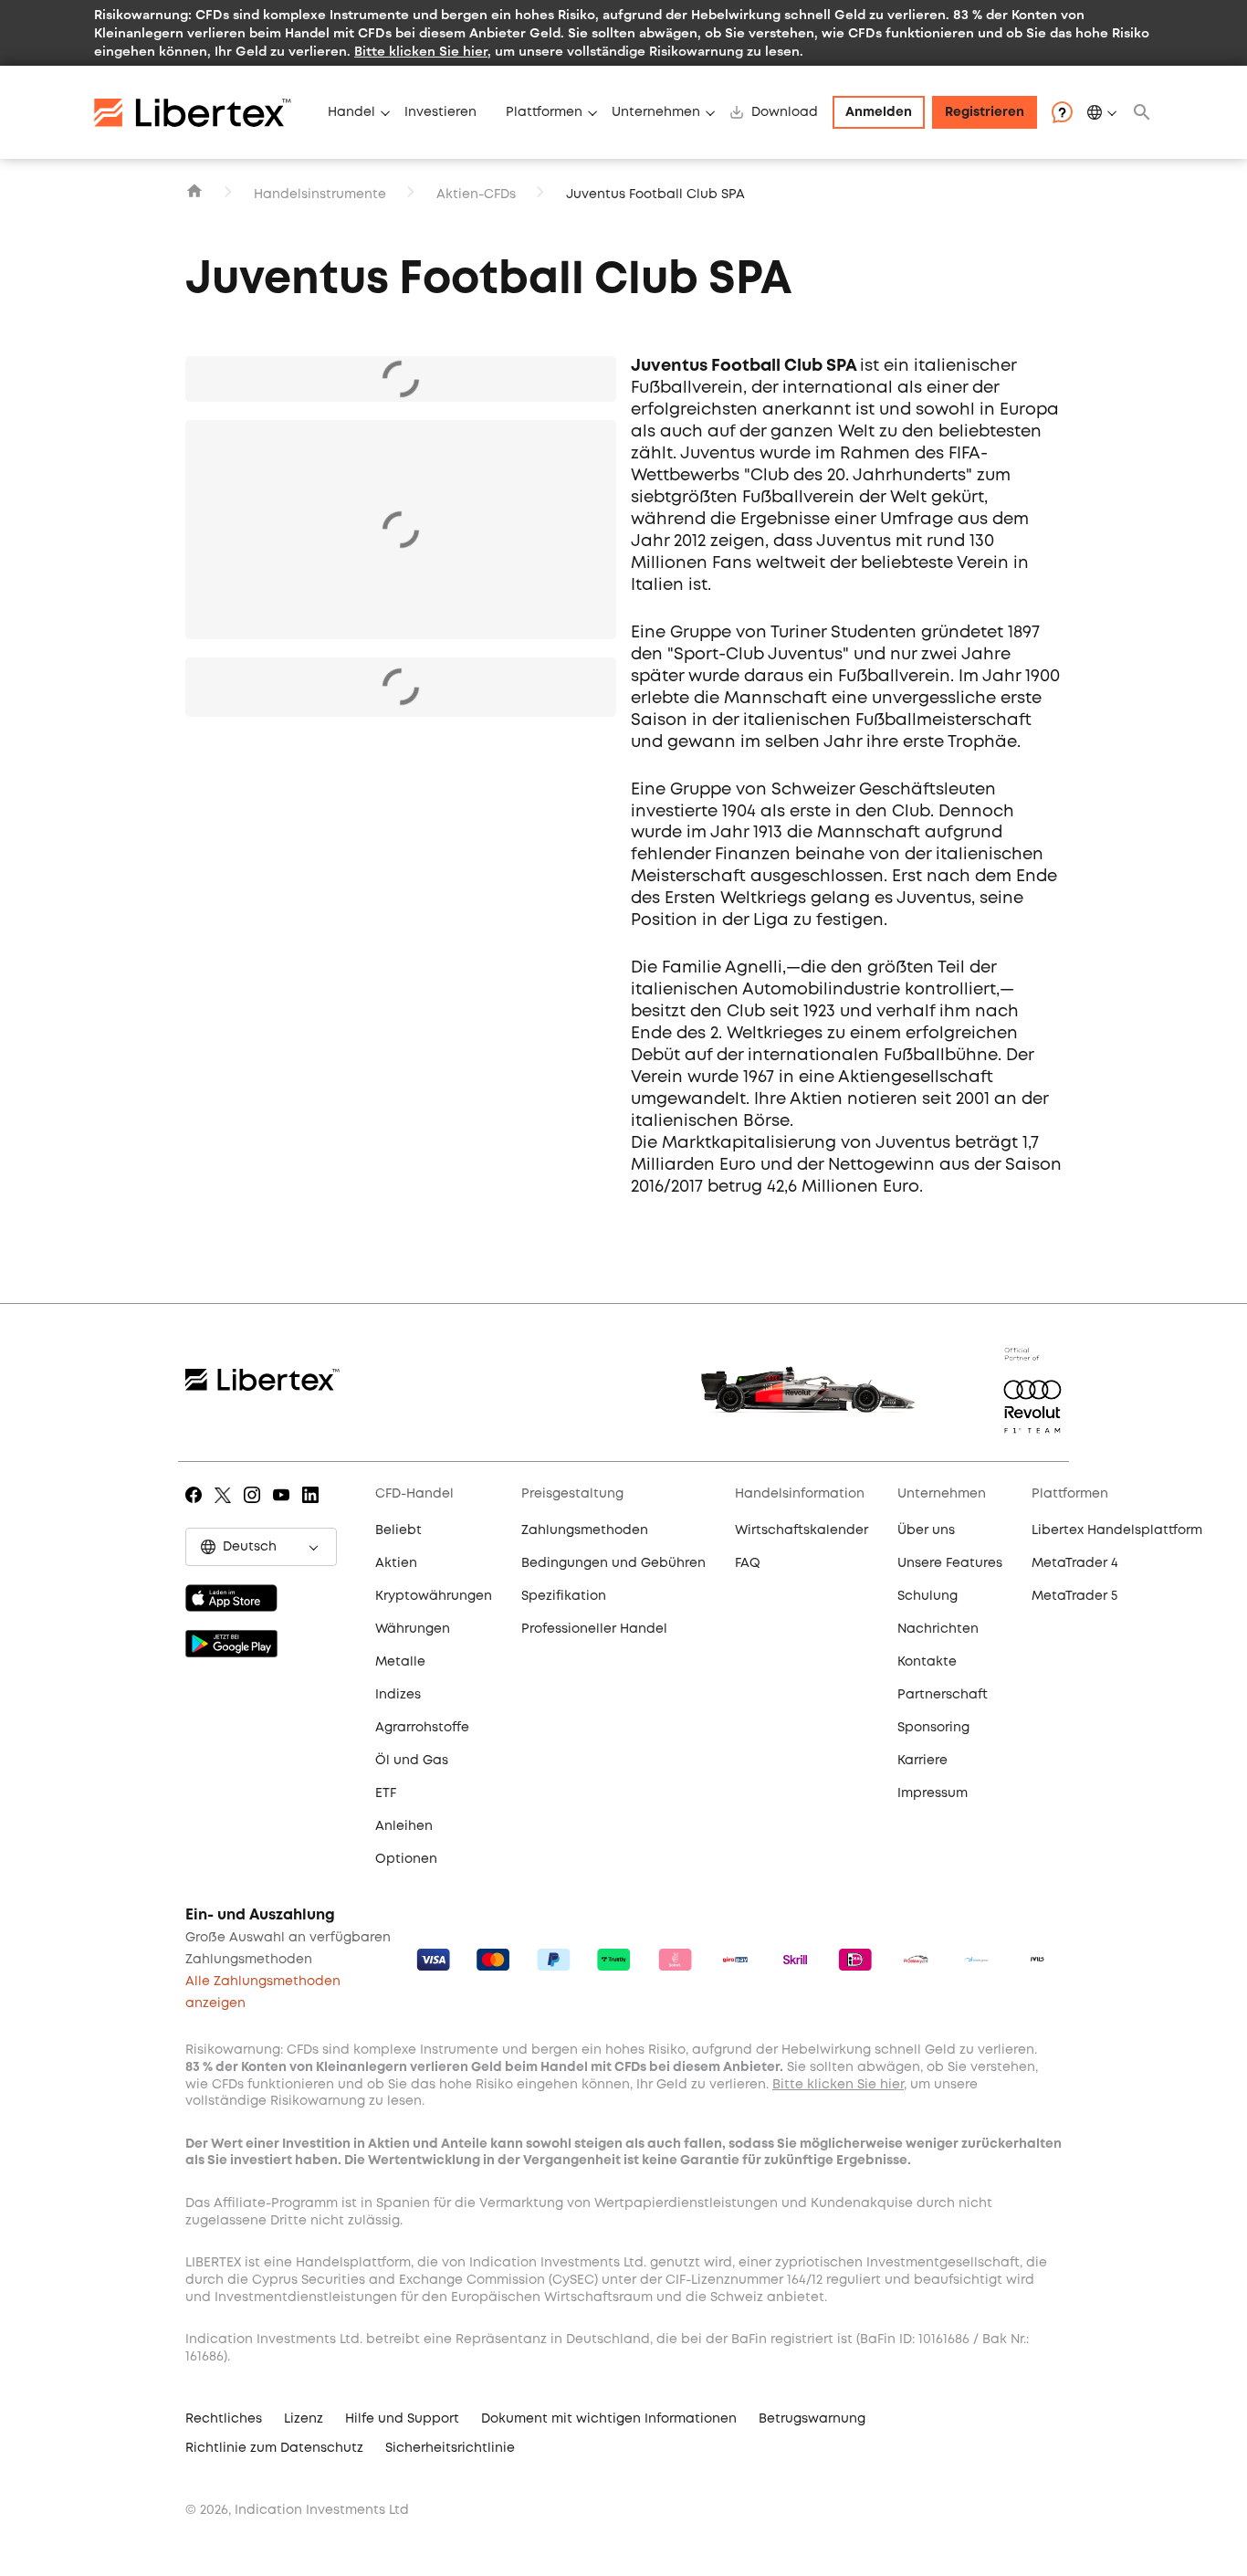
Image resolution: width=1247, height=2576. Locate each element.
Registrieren (985, 112)
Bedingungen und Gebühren (613, 1563)
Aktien (396, 1563)
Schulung (927, 1596)
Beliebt (398, 1530)
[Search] (1142, 112)
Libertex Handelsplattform (1117, 1530)
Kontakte (927, 1662)
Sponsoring (933, 1728)
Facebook (197, 1508)
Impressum (933, 1793)
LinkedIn (314, 1508)
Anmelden (879, 112)
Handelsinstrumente (320, 195)
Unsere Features (950, 1563)
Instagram (255, 1508)
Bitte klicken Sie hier (421, 51)
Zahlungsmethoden (585, 1530)
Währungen (413, 1629)
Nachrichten (938, 1629)
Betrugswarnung (812, 2419)
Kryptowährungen (434, 1596)
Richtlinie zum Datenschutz (274, 2448)
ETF (386, 1793)
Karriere (922, 1761)
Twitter (226, 1508)
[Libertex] (204, 112)
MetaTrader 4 (1075, 1563)
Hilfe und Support (402, 2419)
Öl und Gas (412, 1761)
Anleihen (404, 1826)
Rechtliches (224, 2419)
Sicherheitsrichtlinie (450, 2448)
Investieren (440, 112)
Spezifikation (564, 1596)
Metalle (400, 1662)
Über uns (926, 1530)
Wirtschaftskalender (802, 1530)
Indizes (398, 1695)
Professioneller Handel (594, 1629)
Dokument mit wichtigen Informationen (609, 2419)
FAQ (748, 1563)
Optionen (406, 1859)
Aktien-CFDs (476, 195)
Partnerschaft (943, 1695)
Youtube (284, 1508)
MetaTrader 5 (1074, 1596)
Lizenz (304, 2419)
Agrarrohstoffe (422, 1728)
